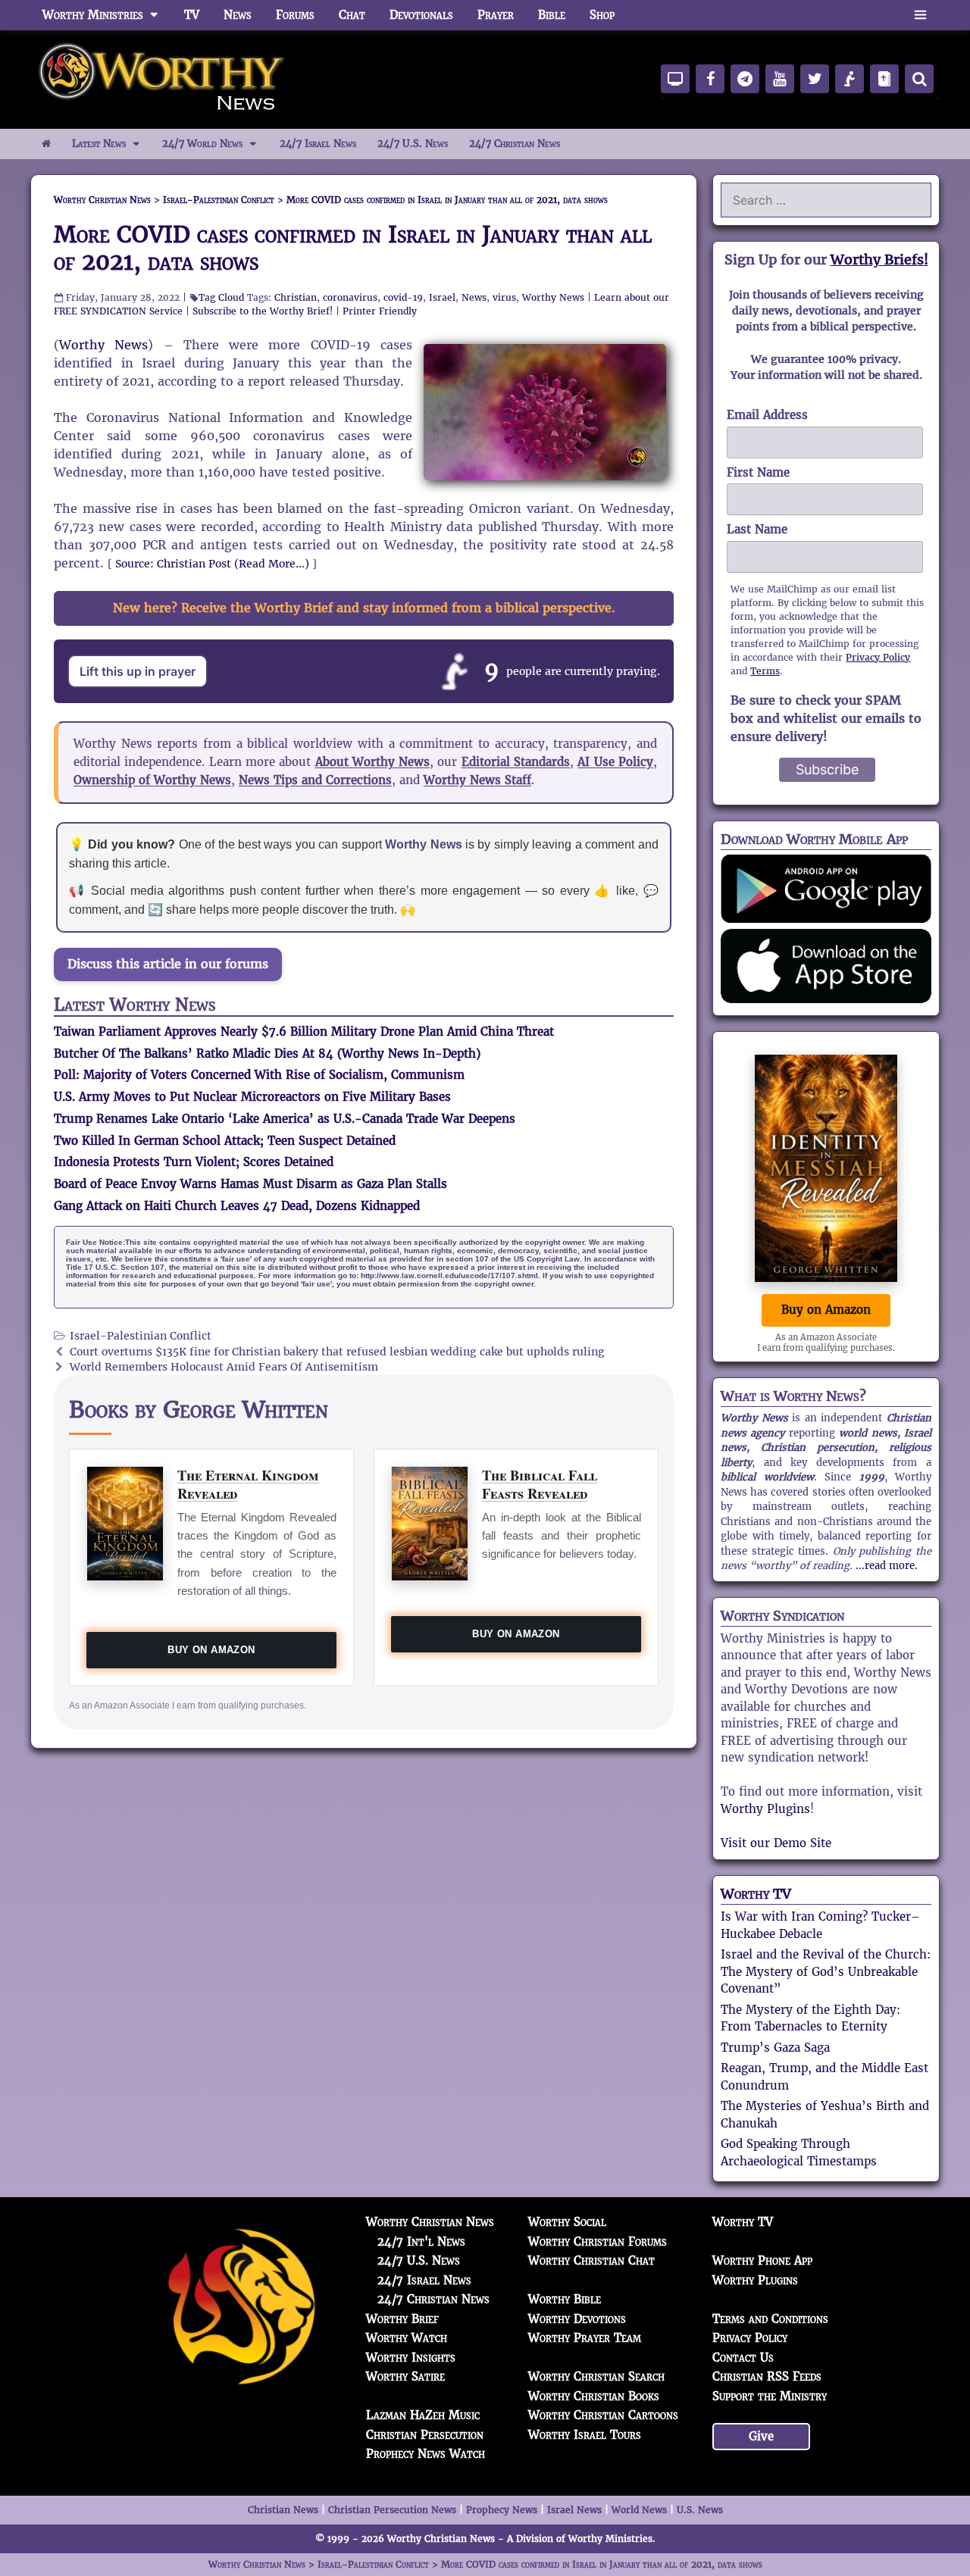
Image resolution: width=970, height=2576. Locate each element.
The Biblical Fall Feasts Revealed (540, 1484)
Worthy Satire (405, 2376)
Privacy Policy (878, 657)
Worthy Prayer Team (585, 2338)
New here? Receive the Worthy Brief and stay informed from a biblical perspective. (364, 608)
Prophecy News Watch (426, 2454)
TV (192, 15)
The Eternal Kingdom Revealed (248, 1484)
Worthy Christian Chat (591, 2260)
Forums (295, 15)
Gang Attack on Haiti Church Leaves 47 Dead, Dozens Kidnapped (237, 1206)
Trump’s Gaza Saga (775, 2048)
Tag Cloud (221, 297)
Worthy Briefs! (879, 259)
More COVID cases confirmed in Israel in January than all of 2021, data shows (353, 248)
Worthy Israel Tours (585, 2435)
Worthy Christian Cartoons (603, 2415)
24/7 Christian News (515, 144)
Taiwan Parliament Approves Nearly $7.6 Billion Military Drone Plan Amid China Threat (304, 1032)
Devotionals (421, 15)
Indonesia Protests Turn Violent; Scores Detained (194, 1162)
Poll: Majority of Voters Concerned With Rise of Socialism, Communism (259, 1075)
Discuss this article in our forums (168, 964)
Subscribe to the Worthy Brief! (263, 311)
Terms (765, 671)
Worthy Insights (411, 2357)
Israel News (574, 2510)
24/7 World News (202, 144)
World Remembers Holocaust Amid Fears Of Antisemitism (224, 1367)
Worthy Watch (407, 2338)
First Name (758, 472)
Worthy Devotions (577, 2319)
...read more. (887, 1566)
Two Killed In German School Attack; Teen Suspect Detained (225, 1141)
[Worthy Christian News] (163, 78)
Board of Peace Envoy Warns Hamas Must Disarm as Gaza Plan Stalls (250, 1184)
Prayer (496, 15)
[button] (920, 15)
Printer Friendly (380, 311)
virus (504, 297)
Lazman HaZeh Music (423, 2415)
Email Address (767, 415)
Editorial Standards (516, 762)
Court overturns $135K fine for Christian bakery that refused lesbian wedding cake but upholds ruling (337, 1352)
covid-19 (403, 297)
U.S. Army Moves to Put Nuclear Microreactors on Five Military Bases (252, 1097)
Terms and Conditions (770, 2319)
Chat (352, 15)
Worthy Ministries (93, 15)
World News (639, 2510)
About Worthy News (373, 762)
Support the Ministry (770, 2396)
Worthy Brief (402, 2319)
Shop (602, 15)
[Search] (919, 79)
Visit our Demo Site (776, 1843)
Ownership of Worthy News (152, 780)
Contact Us (743, 2357)
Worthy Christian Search (596, 2376)
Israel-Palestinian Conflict (141, 1336)
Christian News (283, 2510)
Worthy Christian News (430, 2222)
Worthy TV (756, 1894)
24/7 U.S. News (413, 144)
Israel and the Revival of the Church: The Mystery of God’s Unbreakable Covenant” (826, 1971)
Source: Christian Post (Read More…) (212, 564)
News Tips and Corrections (315, 780)
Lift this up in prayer (138, 671)
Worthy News (553, 297)
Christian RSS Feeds (767, 2376)
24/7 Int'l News (421, 2241)
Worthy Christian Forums (598, 2241)
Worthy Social (567, 2222)
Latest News (99, 144)
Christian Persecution (425, 2435)
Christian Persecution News (392, 2510)
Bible (552, 15)
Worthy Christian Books (594, 2396)
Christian (296, 297)
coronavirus (350, 297)
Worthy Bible (565, 2299)
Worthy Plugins (765, 1809)
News (238, 15)
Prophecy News (502, 2510)
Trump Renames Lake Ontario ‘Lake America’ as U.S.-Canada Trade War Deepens (285, 1119)
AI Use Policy (615, 762)
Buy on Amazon (211, 1650)
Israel (442, 297)
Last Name (757, 529)
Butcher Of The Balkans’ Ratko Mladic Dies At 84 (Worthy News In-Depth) (267, 1054)
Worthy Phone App (762, 2260)
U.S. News (700, 2510)
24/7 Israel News (318, 144)
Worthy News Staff (477, 780)
